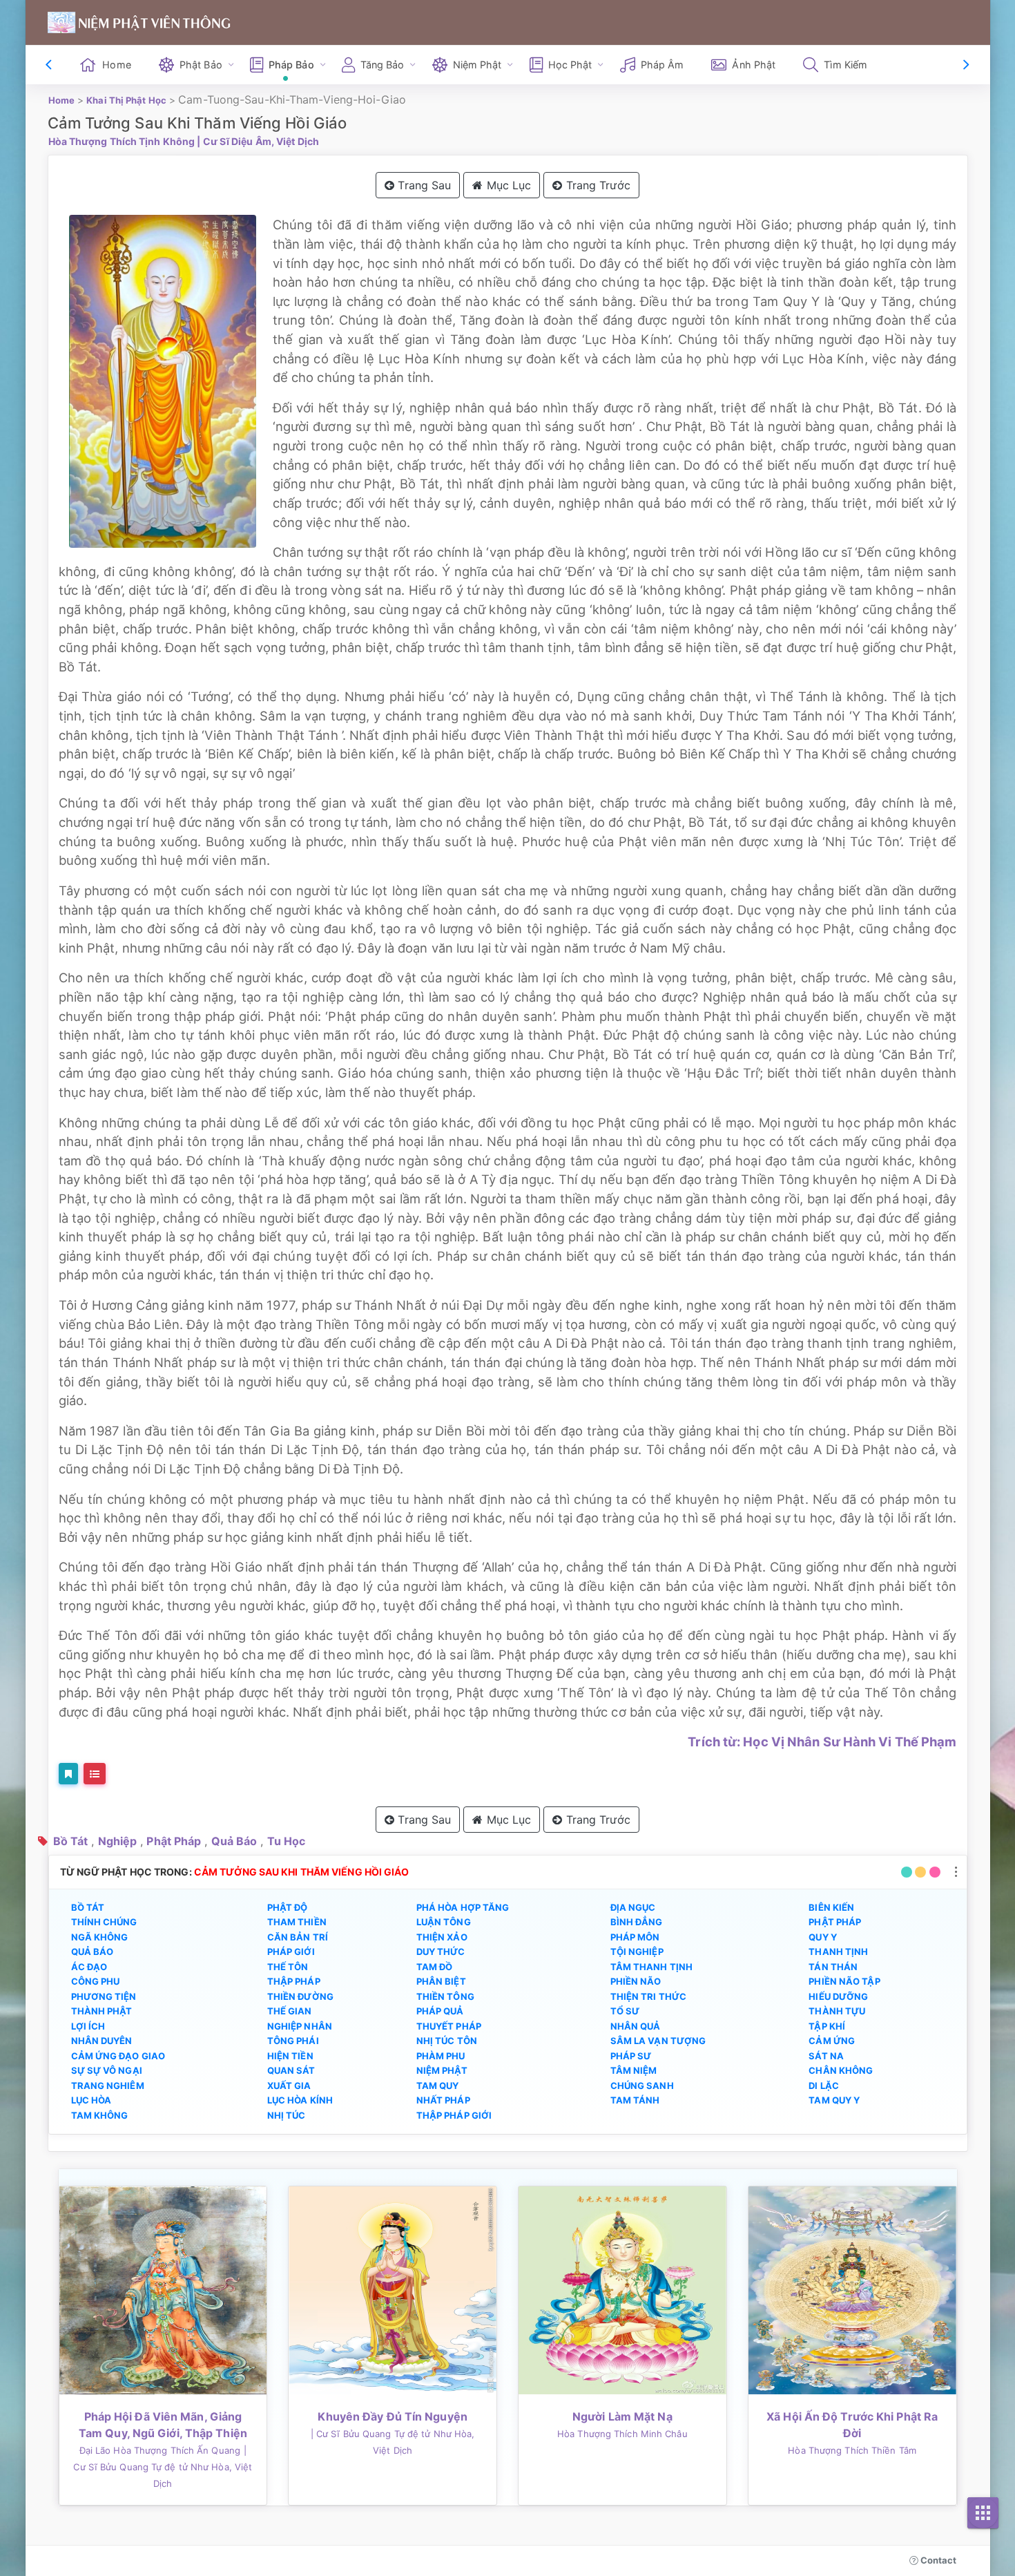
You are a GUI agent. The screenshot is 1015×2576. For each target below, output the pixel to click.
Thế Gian (290, 2011)
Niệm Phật (442, 2070)
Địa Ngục (633, 1907)
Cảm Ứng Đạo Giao (118, 2056)
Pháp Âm (663, 65)
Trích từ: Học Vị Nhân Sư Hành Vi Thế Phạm (822, 1742)
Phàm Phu (441, 2056)
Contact (938, 2560)
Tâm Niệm (634, 2070)
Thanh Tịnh (838, 1952)
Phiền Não (636, 1981)
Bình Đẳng (637, 1922)
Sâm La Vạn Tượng (658, 2041)
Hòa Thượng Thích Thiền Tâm (852, 2450)
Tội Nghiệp (637, 1952)
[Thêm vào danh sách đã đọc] (68, 1774)
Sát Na (826, 2056)
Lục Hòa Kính (300, 2100)
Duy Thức (441, 1952)
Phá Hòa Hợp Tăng (463, 1907)
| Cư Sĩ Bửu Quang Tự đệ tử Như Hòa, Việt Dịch (163, 2467)
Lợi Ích (88, 2026)
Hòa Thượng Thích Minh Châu (622, 2434)
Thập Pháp (294, 1981)
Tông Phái (293, 2041)
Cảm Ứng (832, 2041)
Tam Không (100, 2115)
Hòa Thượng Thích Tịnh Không (122, 141)
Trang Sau (423, 185)
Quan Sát (291, 2070)
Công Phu (96, 1981)
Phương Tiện (104, 1996)
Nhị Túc (287, 2115)
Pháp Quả (440, 2011)
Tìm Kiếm (845, 65)
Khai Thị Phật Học (126, 100)
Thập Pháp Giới (454, 2115)
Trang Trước (597, 185)
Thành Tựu (837, 2011)
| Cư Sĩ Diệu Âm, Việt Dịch (258, 141)
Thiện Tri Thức (648, 1996)
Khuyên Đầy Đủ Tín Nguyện (392, 2416)
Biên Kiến (831, 1907)
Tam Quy (438, 2086)
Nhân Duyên (102, 2041)
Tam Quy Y (834, 2100)
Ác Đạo (89, 1967)
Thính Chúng (104, 1922)
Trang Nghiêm (108, 2086)
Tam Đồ (435, 1967)
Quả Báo (234, 1841)
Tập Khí (827, 2026)
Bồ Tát (71, 1841)
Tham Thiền (297, 1922)
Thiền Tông (445, 1996)
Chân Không (841, 2070)
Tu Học (287, 1841)
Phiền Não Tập (844, 1981)
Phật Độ (288, 1907)
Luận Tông (444, 1922)
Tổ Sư (625, 2011)
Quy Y (823, 1937)
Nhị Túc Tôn (447, 2041)
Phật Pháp (174, 1841)
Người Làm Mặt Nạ (622, 2416)
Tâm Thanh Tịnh (651, 1967)
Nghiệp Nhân (300, 2026)
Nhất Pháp (443, 2100)
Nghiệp (118, 1841)
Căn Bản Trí (298, 1937)
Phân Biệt (441, 1981)
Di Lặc (824, 2086)
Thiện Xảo (442, 1937)
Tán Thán (833, 1967)
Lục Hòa (91, 2100)
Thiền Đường (300, 1996)
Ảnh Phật (754, 65)
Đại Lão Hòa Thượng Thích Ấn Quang (160, 2450)
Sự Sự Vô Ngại (107, 2070)
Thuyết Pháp (449, 2026)
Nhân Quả (636, 2026)
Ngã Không (100, 1937)
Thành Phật (102, 2011)
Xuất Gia (289, 2086)
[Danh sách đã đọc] (95, 1774)
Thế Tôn (288, 1967)
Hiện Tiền (290, 2056)
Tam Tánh (635, 2100)
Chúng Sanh (642, 2086)
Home (116, 65)
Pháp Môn (635, 1937)
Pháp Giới (291, 1952)
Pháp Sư (631, 2056)
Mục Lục (507, 185)
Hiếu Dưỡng (838, 1996)
